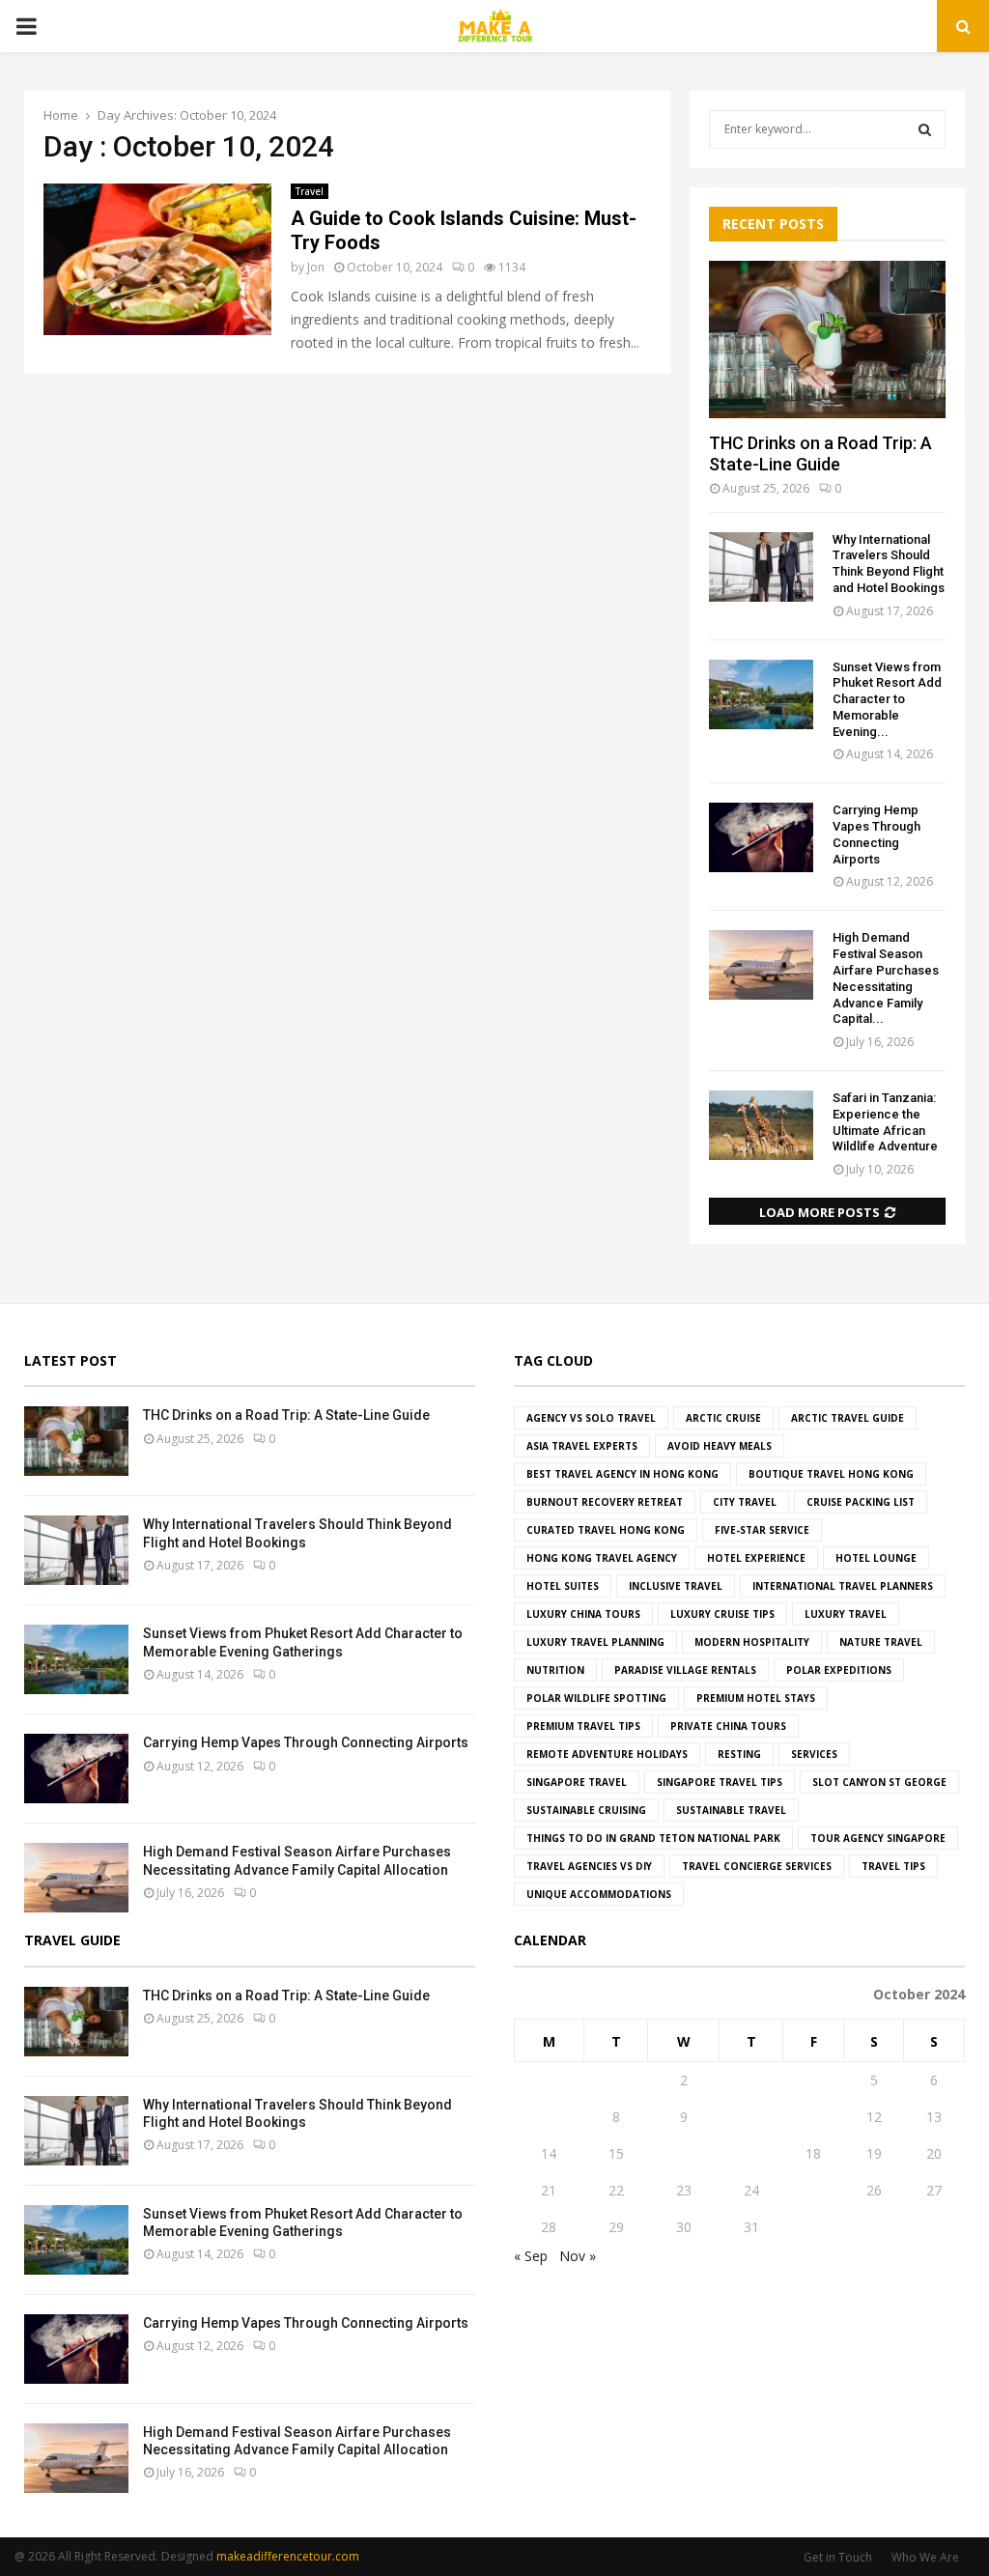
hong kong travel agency (602, 1558)
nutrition (555, 1670)
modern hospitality (752, 1642)
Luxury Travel (846, 1614)
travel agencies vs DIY (589, 1866)
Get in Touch (838, 2557)
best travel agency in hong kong (622, 1474)
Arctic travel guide (848, 1418)
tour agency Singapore (878, 1838)
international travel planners (843, 1586)
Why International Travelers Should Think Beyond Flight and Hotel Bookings (889, 564)
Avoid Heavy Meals (720, 1446)
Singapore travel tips (720, 1782)
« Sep (531, 2256)
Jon (316, 267)
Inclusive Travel (676, 1586)
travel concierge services (757, 1866)
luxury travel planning (595, 1642)
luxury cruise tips (722, 1614)
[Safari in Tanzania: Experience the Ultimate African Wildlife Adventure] (761, 1125)
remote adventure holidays (607, 1754)
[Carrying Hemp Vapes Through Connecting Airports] (761, 837)
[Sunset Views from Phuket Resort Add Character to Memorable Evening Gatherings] (761, 694)
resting (739, 1754)
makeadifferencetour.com (288, 2556)
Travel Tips (893, 1866)
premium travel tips (583, 1726)
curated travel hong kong (606, 1530)
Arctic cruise (723, 1418)
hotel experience (756, 1558)
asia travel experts (582, 1446)
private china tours (728, 1726)
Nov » (578, 2256)
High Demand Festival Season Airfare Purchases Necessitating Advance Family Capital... (886, 978)
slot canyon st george (879, 1782)
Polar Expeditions (839, 1670)
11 (813, 2117)
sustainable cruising (586, 1810)
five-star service (762, 1530)
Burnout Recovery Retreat (605, 1502)
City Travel (745, 1502)
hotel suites (563, 1586)
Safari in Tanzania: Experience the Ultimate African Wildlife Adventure (885, 1122)
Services (814, 1754)
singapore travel (577, 1782)
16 (684, 2153)
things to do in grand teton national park (653, 1838)
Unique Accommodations (599, 1894)
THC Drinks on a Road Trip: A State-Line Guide (820, 453)
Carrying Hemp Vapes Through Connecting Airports (876, 834)
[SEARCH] (925, 129)
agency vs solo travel (591, 1418)
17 (751, 2153)
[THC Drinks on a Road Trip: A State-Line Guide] (827, 340)
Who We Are (925, 2557)
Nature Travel (881, 1642)
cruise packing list (861, 1502)
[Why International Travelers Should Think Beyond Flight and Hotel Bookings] (761, 567)
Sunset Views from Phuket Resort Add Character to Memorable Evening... (887, 699)
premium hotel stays (756, 1698)
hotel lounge (876, 1558)
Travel (310, 191)
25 (813, 2190)
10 (751, 2117)
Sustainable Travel (731, 1810)
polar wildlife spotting (596, 1698)
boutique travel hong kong (831, 1474)
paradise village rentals (685, 1670)
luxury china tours (583, 1614)
